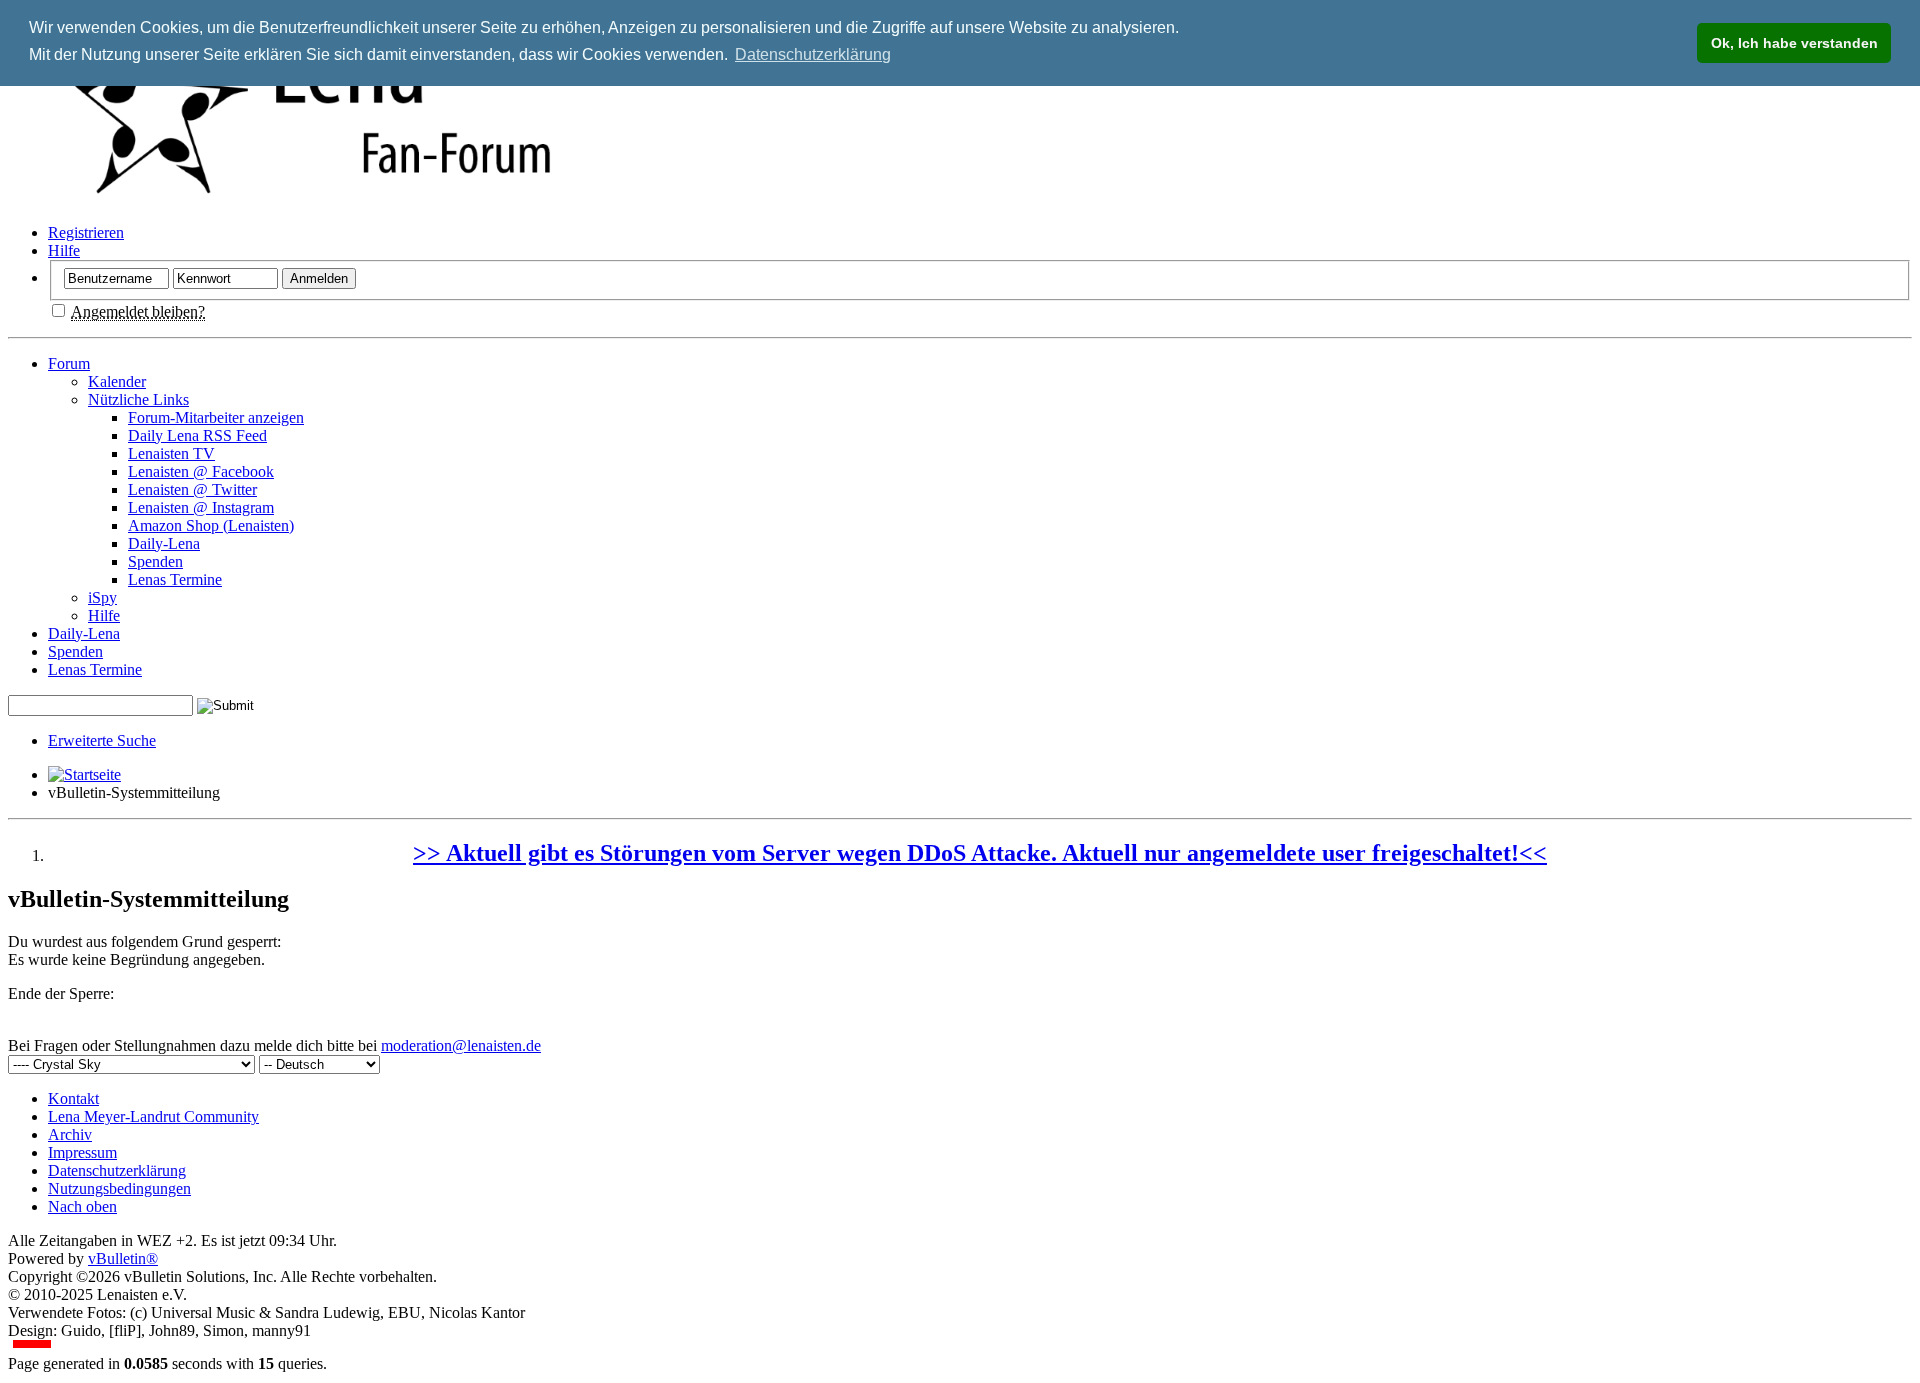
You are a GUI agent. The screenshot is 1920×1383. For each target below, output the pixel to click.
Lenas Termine (175, 579)
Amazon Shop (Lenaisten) (211, 525)
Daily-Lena (164, 543)
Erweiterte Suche (102, 740)
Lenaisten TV (171, 453)
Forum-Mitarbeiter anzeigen (216, 417)
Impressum (82, 1152)
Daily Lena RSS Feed (197, 435)
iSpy (102, 597)
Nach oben (82, 1206)
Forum (69, 363)
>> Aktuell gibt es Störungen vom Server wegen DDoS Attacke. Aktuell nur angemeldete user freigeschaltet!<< (980, 853)
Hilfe (64, 250)
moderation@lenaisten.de (461, 1045)
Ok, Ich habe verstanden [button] (1794, 43)
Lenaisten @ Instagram (201, 507)
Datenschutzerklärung (117, 1170)
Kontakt (73, 1098)
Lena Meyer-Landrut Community (153, 1116)
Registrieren (86, 232)
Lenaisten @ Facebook (201, 471)
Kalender (117, 381)
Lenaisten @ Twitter (192, 489)
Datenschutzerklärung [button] (813, 54)
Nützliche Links (138, 399)
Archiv (70, 1134)
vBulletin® (123, 1258)
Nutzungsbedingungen (119, 1188)
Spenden (155, 561)
